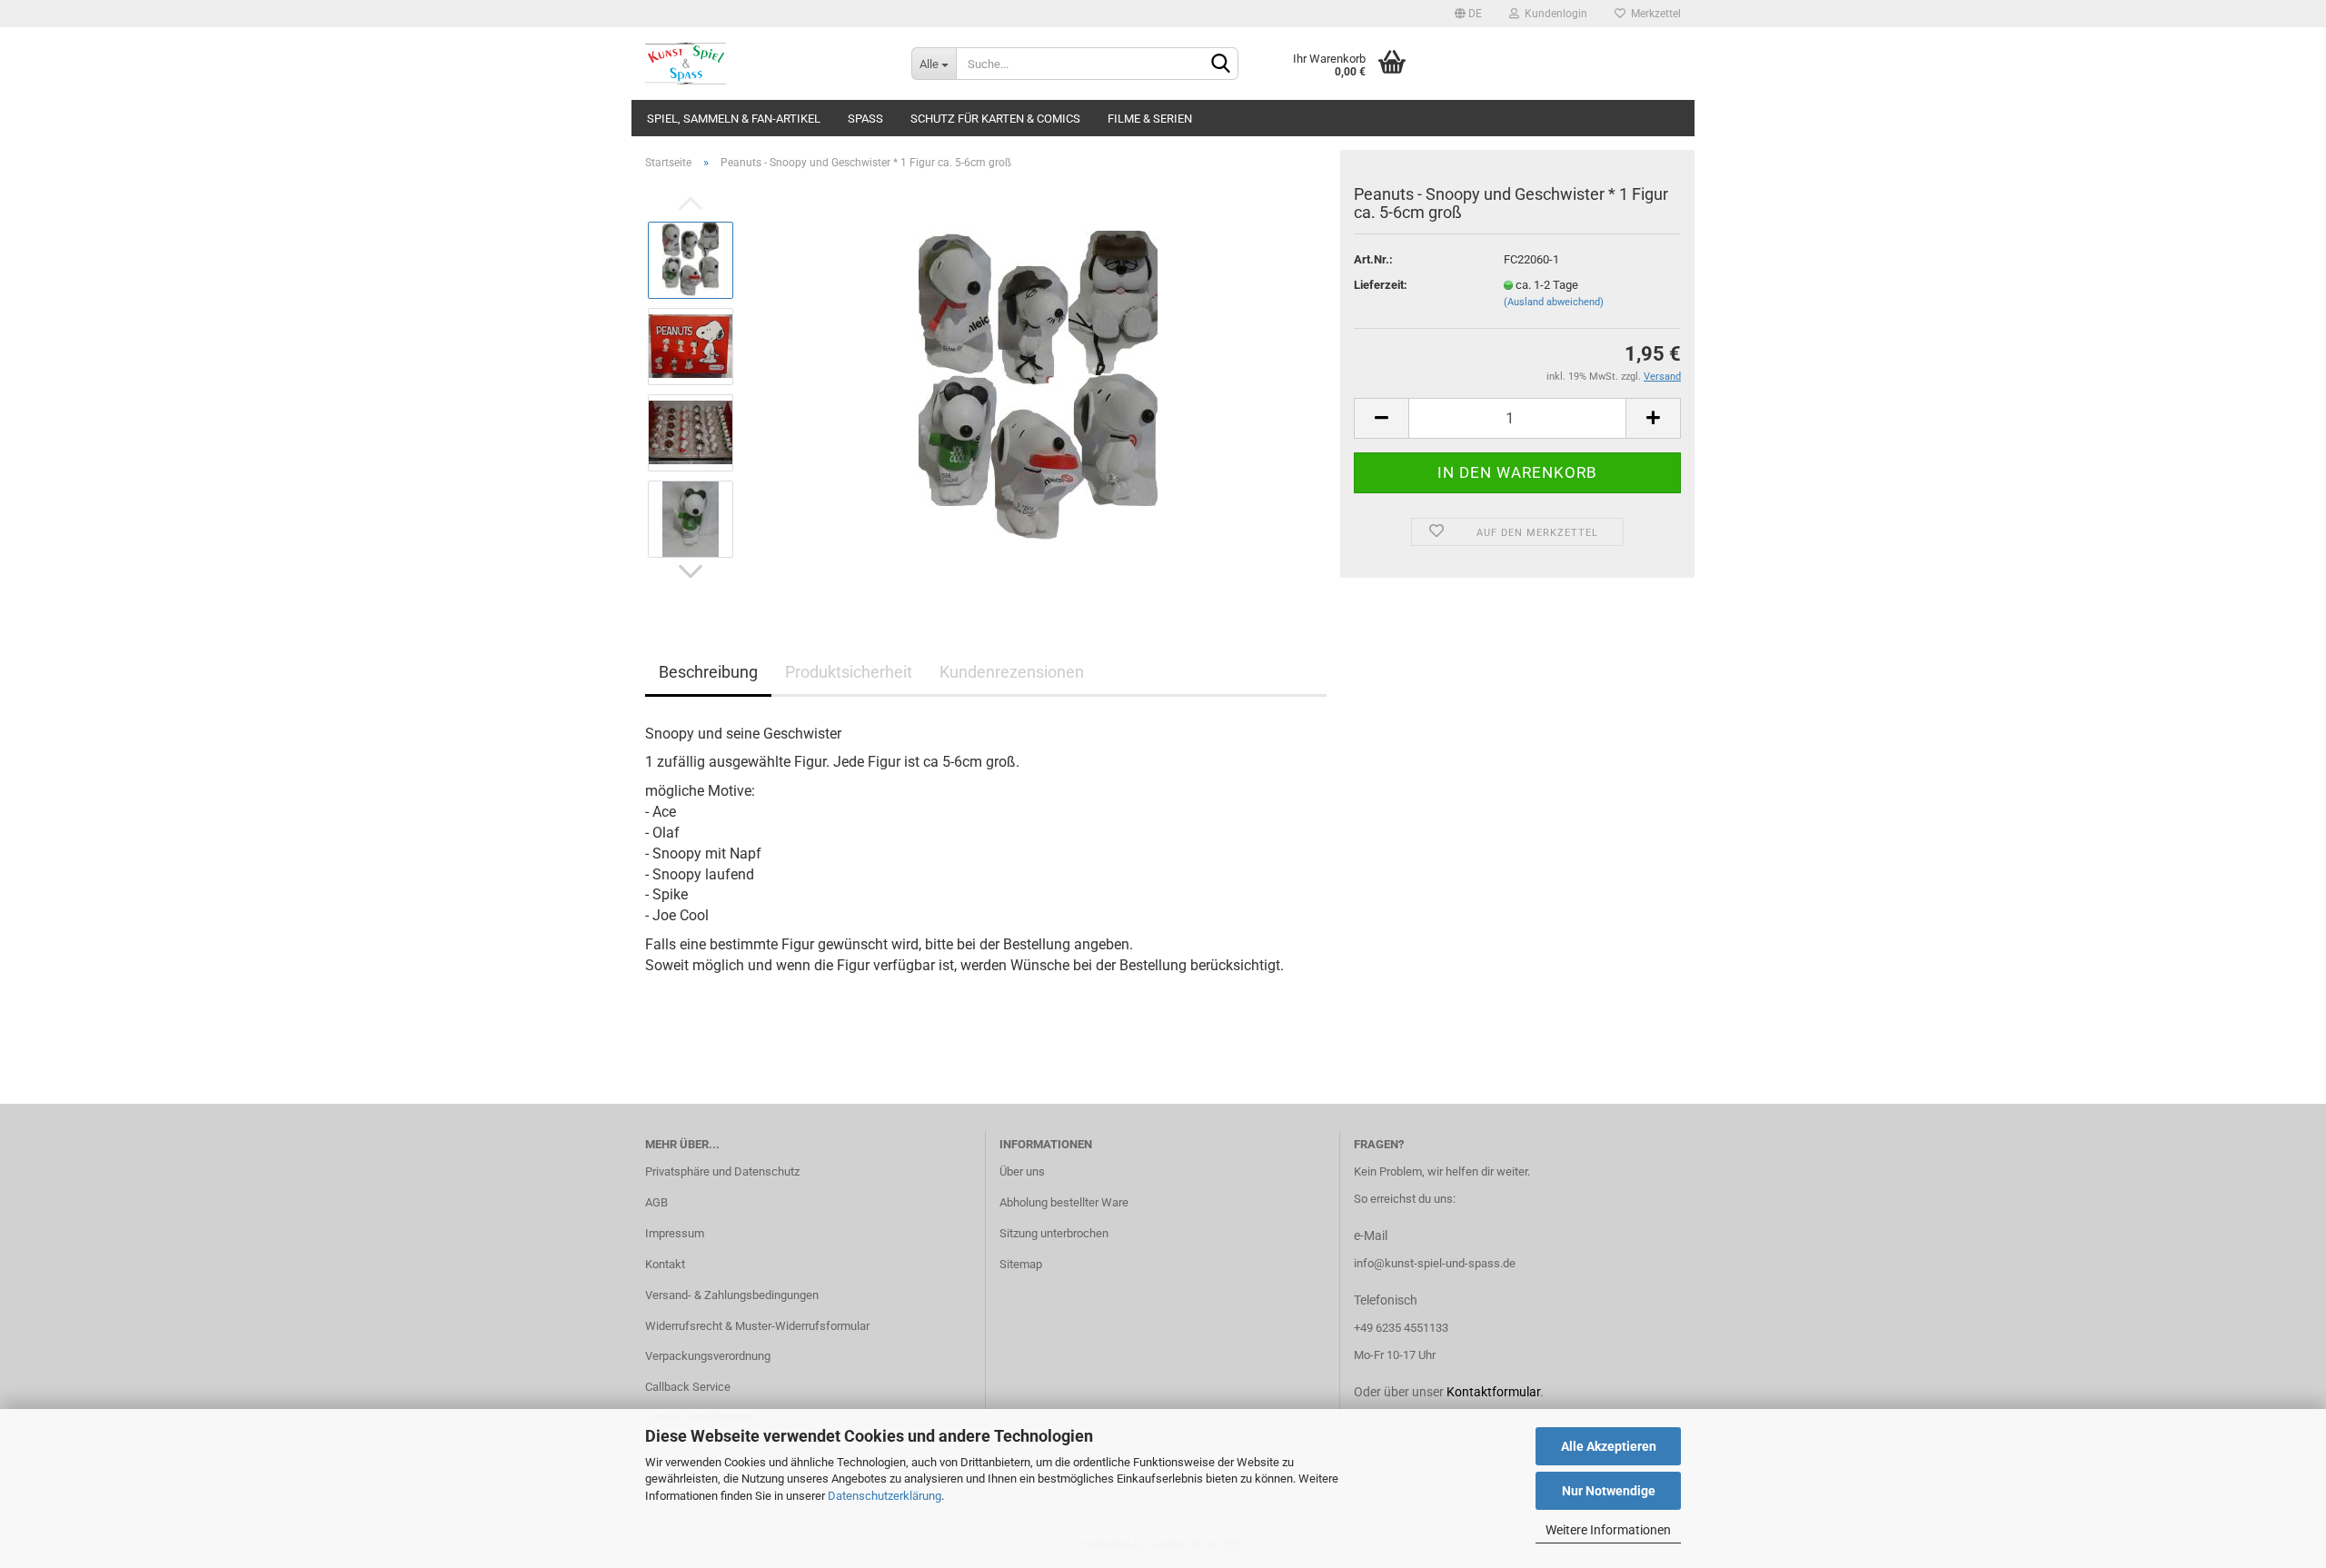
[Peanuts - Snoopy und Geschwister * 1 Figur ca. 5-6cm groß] (1038, 388)
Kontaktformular (1493, 1392)
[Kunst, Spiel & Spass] (765, 64)
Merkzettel (1653, 14)
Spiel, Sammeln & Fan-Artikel (734, 119)
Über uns (1022, 1171)
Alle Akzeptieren (1609, 1446)
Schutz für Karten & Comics (995, 119)
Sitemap (1021, 1264)
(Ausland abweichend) (1554, 302)
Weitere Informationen (1608, 1530)
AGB (656, 1202)
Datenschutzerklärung (885, 1496)
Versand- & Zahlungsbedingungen (732, 1295)
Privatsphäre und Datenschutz (722, 1171)
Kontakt (665, 1264)
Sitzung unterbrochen (1054, 1233)
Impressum (675, 1233)
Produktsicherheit (849, 672)
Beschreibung (708, 672)
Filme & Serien (1150, 119)
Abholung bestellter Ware (1064, 1202)
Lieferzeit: (1381, 285)
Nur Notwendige (1609, 1491)
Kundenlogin (1553, 14)
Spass (865, 119)
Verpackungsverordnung (708, 1356)
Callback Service (688, 1387)
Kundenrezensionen (1012, 672)
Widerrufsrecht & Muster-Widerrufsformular (757, 1326)
